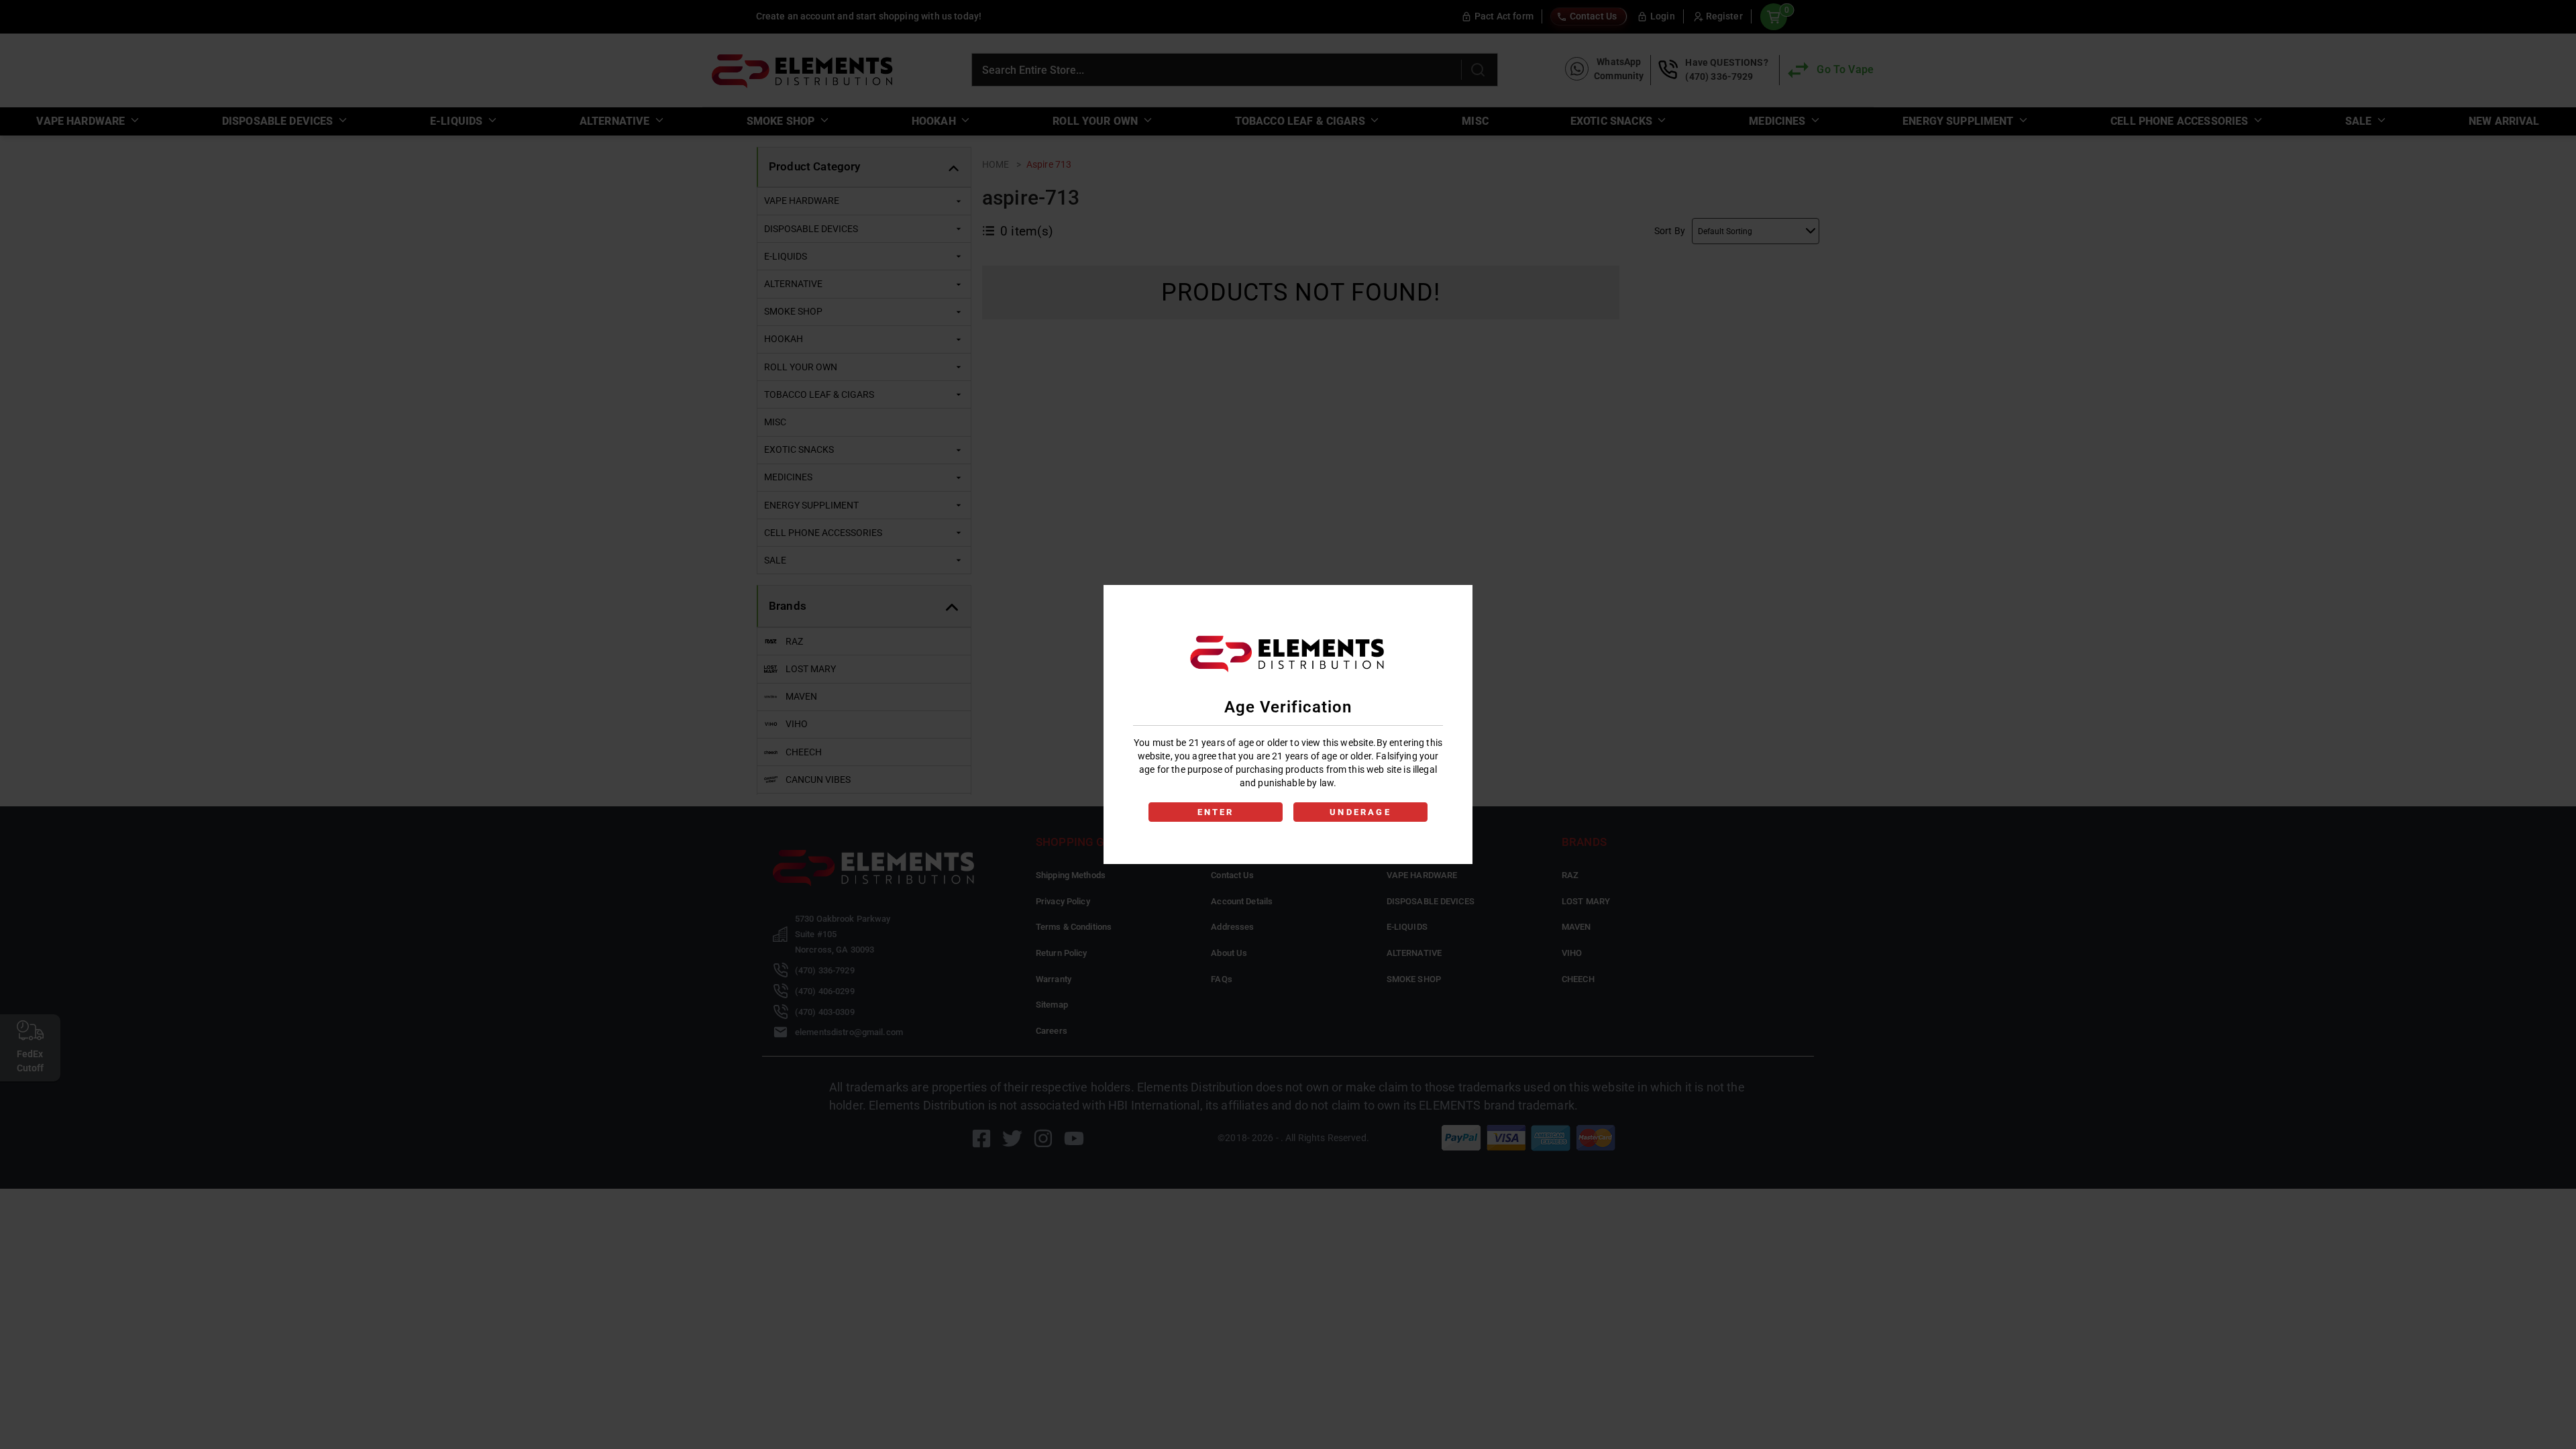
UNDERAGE (1360, 812)
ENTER (1216, 812)
